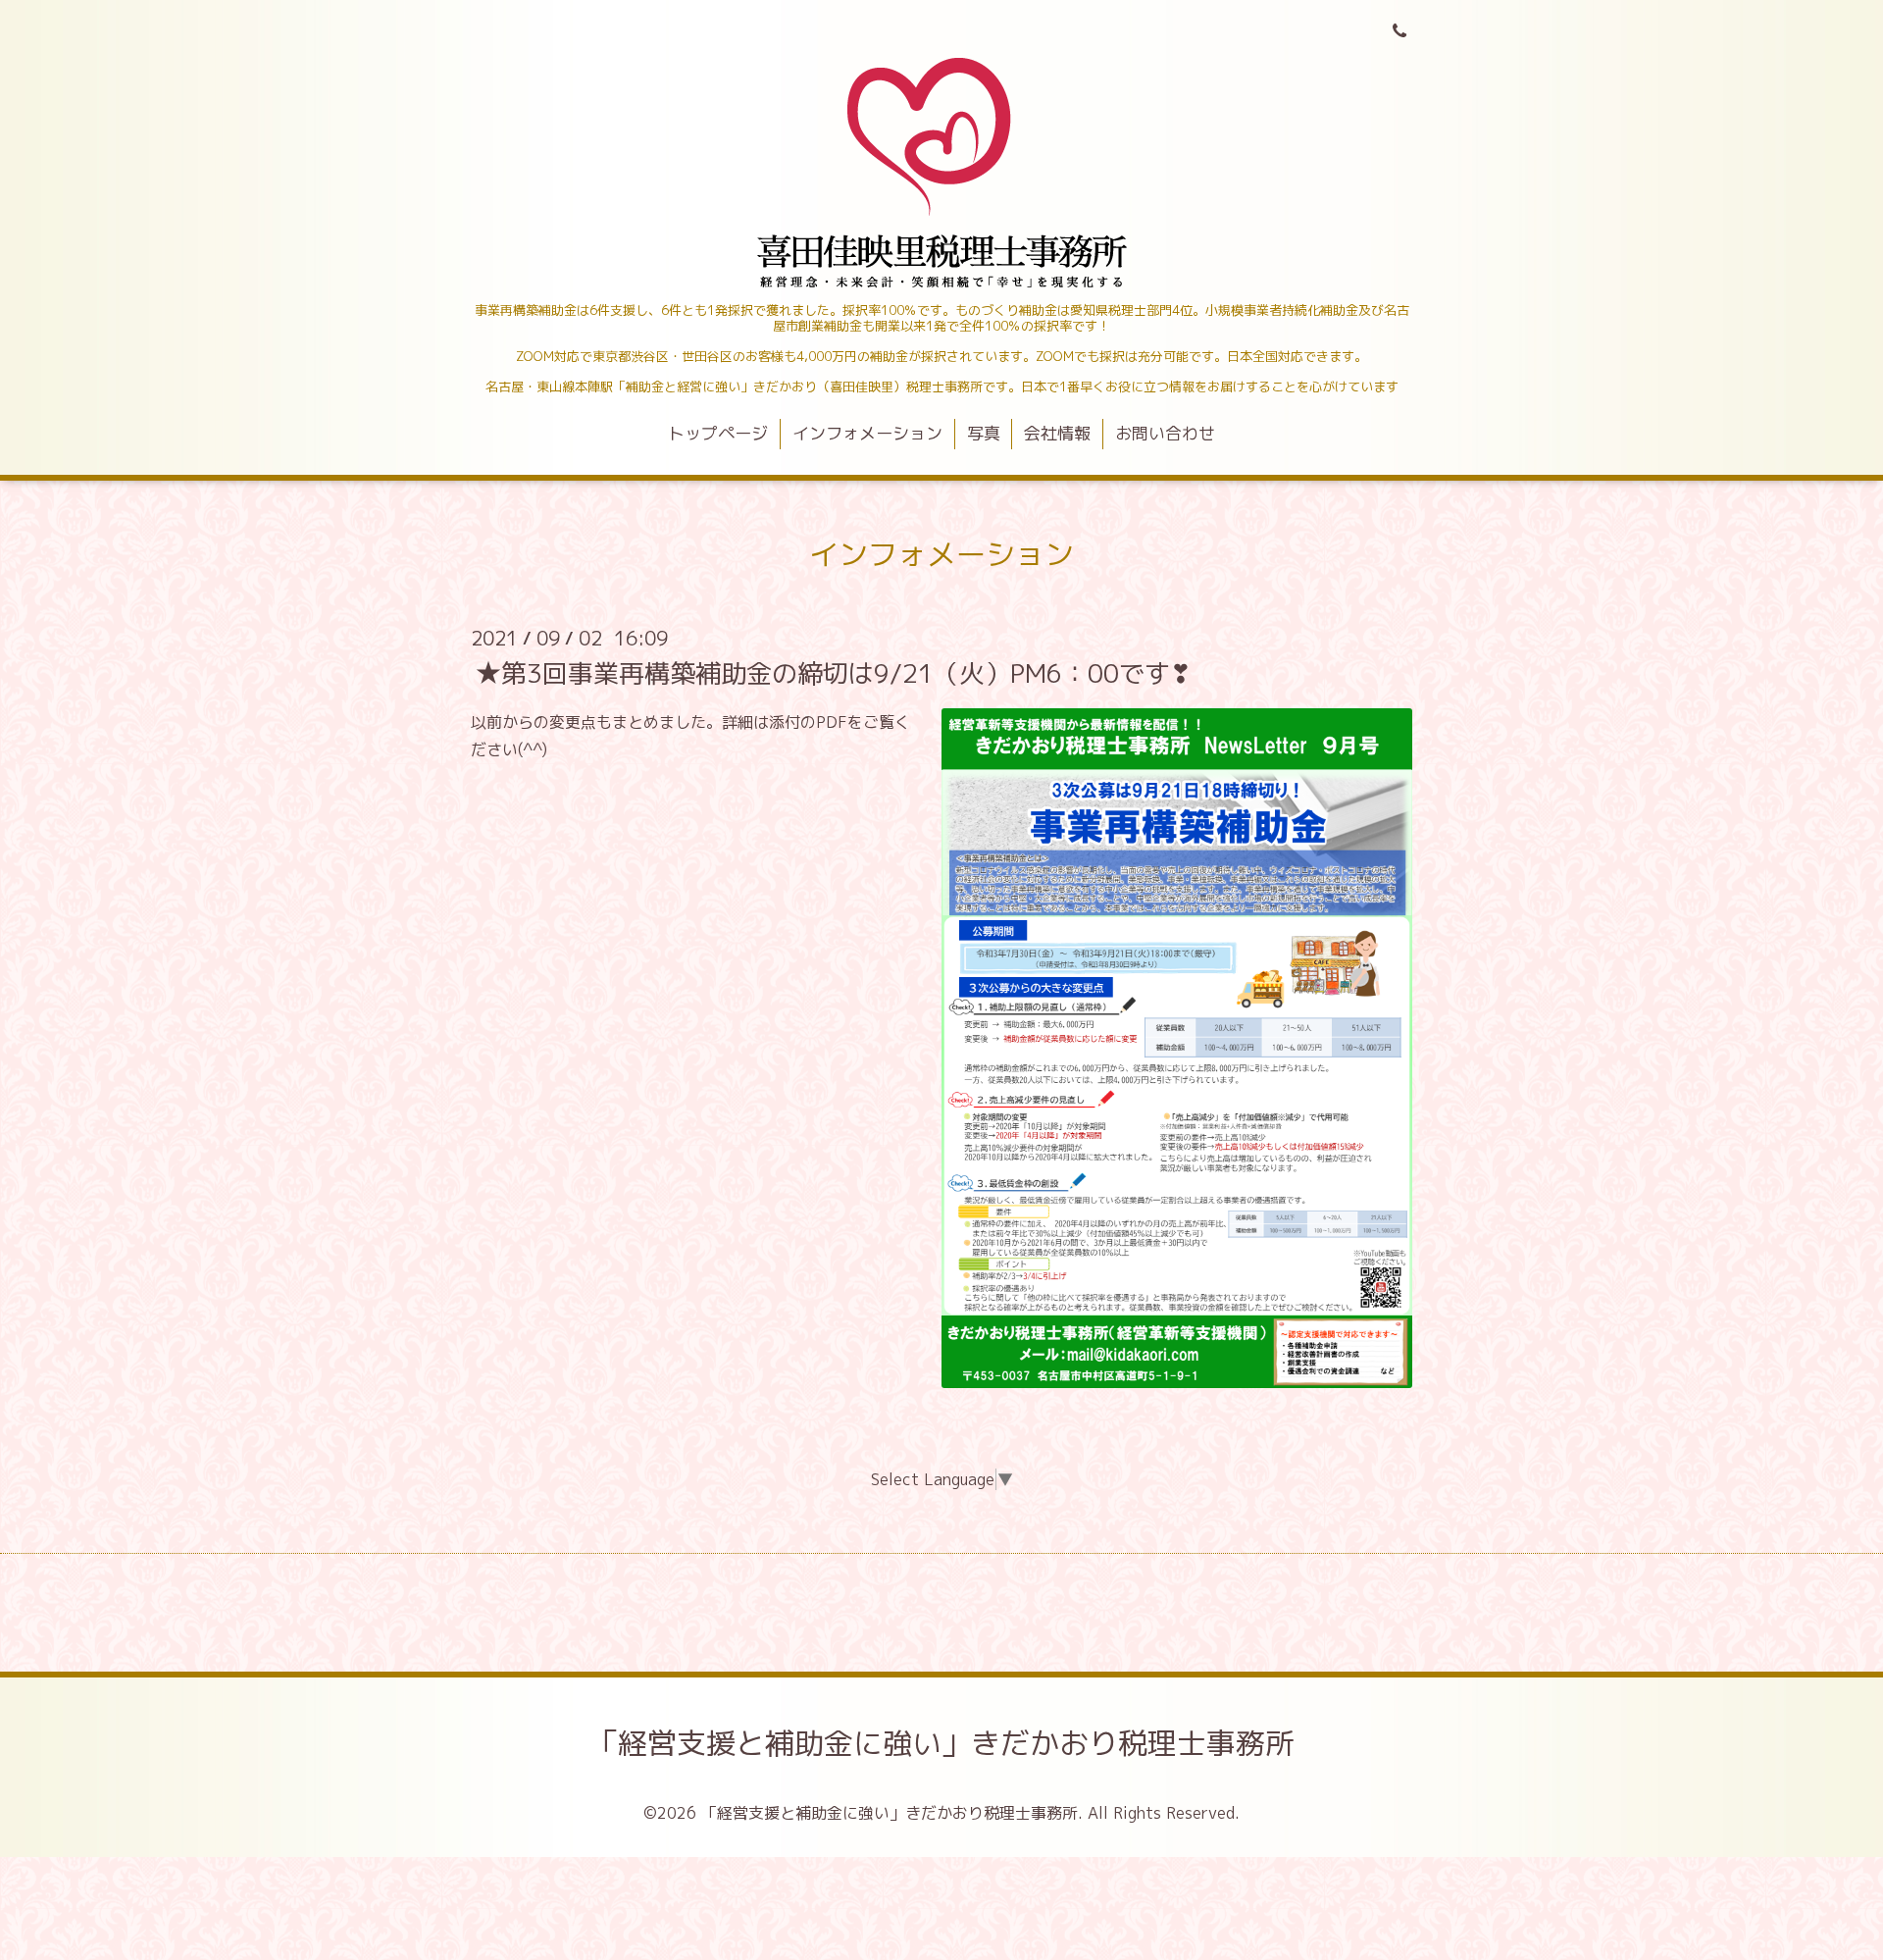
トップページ (718, 433)
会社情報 (1057, 433)
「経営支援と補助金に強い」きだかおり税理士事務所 (941, 1743)
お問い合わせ (1165, 433)
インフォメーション (867, 433)
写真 (984, 433)
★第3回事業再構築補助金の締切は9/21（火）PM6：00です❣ (834, 672)
